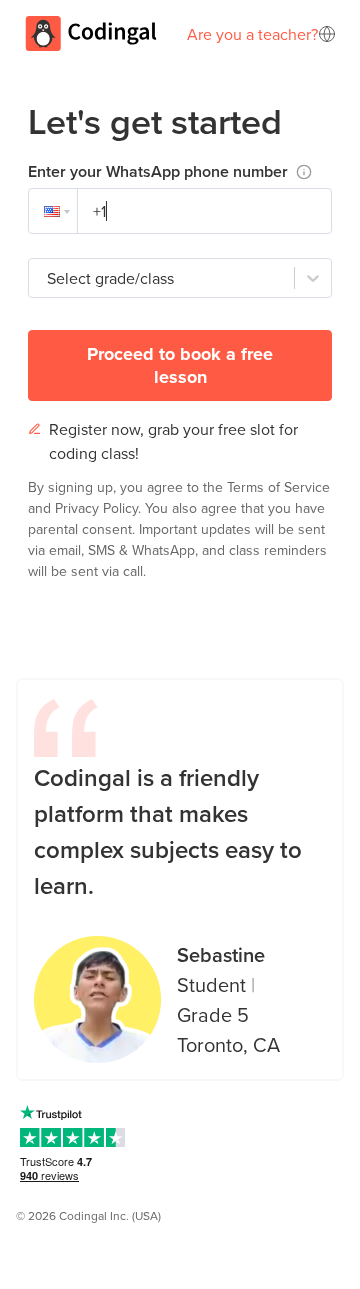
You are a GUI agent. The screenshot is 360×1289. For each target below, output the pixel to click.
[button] (53, 211)
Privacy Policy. (100, 508)
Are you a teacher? (252, 34)
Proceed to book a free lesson (180, 365)
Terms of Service (278, 487)
